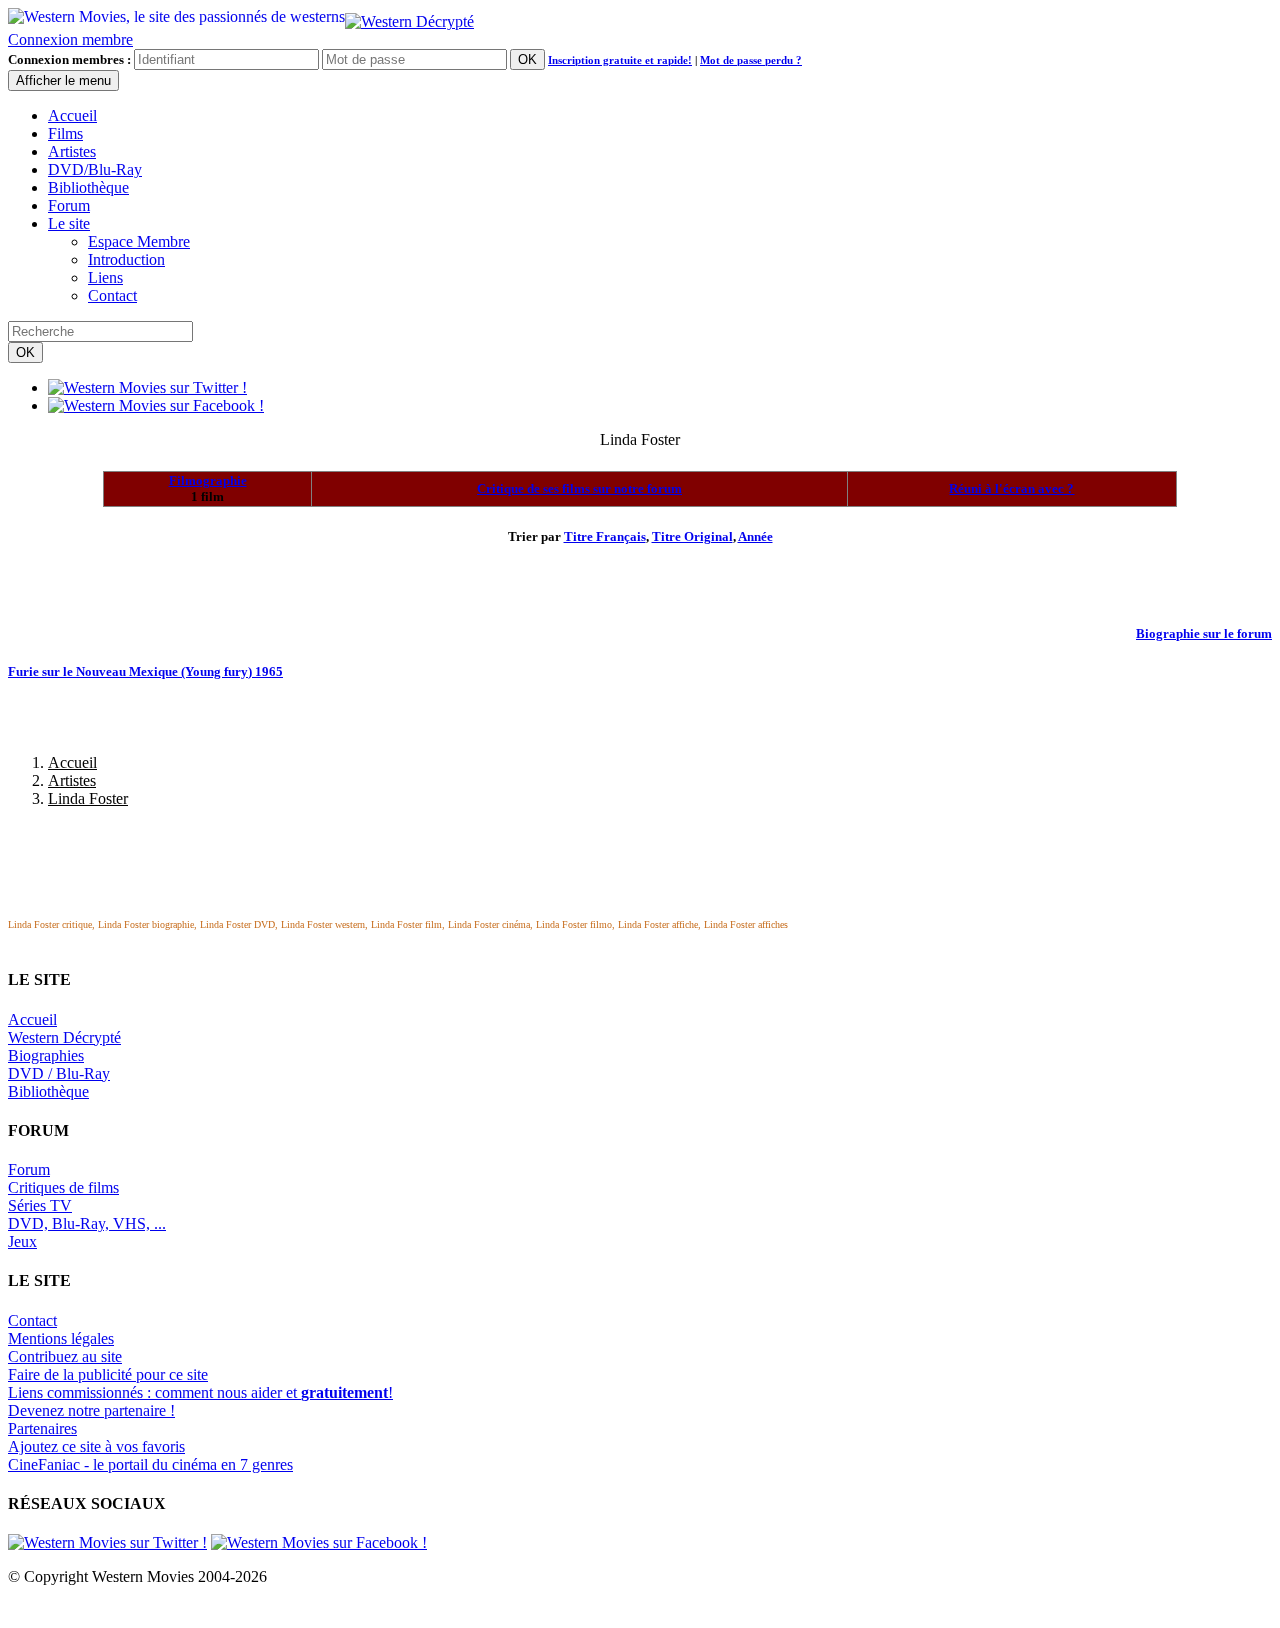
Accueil (72, 115)
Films (65, 133)
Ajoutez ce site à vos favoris (96, 1446)
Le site (69, 223)
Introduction (126, 259)
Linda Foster (88, 798)
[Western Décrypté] (409, 16)
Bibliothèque (88, 187)
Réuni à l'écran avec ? (1011, 488)
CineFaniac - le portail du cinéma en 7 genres (150, 1464)
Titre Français (605, 536)
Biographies (46, 1055)
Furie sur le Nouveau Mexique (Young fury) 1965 (145, 671)
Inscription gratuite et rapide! (620, 60)
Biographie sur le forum (1204, 633)
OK (527, 59)
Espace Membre (139, 241)
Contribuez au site (65, 1356)
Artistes (72, 151)
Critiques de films (63, 1187)
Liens (105, 277)
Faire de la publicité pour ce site (108, 1374)
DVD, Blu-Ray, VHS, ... (87, 1223)
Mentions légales (61, 1338)
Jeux (22, 1241)
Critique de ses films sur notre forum (579, 488)
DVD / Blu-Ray (59, 1073)
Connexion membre (70, 39)
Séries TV (40, 1205)
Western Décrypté (64, 1037)
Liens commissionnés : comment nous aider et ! (200, 1392)
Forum (69, 205)
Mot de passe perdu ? (751, 60)
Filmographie (208, 480)
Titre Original (692, 536)
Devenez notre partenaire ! (91, 1410)
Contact (112, 295)
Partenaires (42, 1428)
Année (755, 536)
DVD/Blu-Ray (95, 169)
